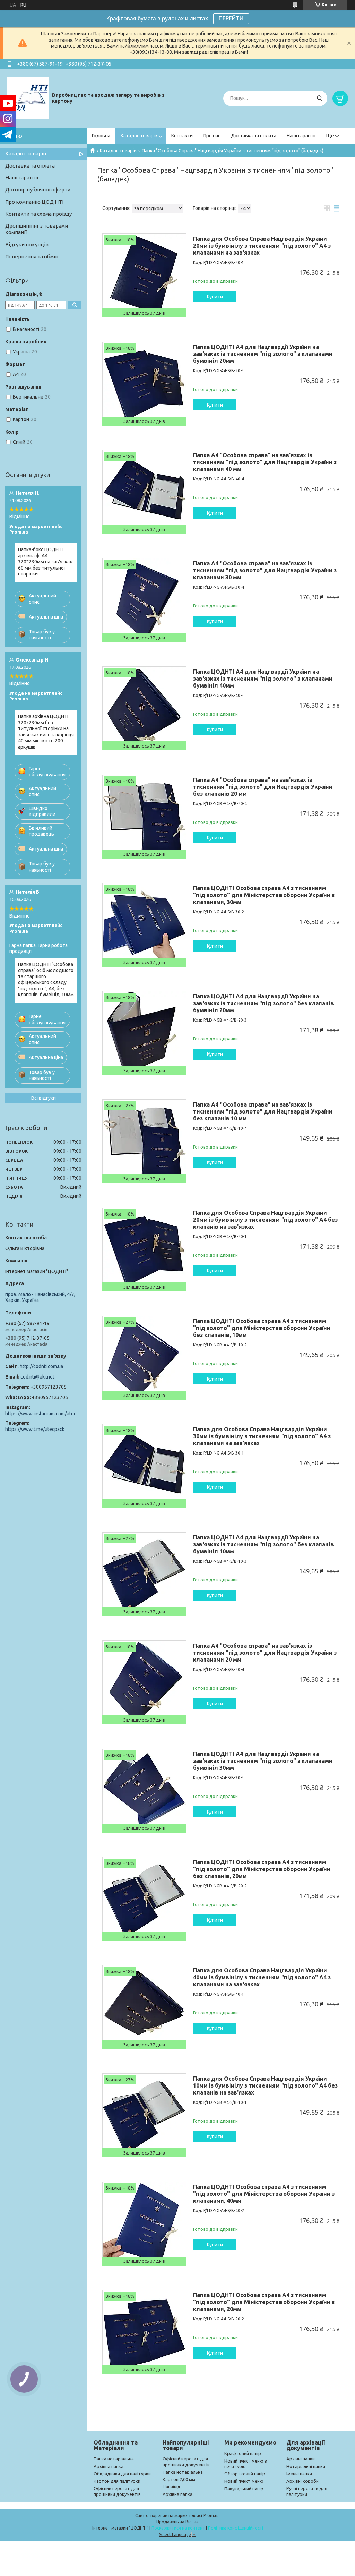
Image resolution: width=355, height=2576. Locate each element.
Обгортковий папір (245, 2474)
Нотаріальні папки (306, 2466)
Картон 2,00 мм (179, 2479)
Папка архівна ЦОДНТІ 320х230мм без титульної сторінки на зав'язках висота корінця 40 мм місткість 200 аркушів (46, 732)
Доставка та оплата (254, 136)
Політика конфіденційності (236, 2528)
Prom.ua (211, 2515)
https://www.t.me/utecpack (35, 1429)
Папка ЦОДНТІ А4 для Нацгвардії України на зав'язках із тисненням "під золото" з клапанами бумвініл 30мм (263, 1761)
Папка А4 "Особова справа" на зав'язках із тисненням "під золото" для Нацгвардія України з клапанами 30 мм (265, 570)
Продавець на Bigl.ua (177, 2522)
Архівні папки (301, 2459)
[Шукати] (319, 98)
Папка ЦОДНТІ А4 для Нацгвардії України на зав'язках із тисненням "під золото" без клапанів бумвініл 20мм (263, 1003)
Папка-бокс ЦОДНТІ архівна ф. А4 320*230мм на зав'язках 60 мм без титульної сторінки (45, 562)
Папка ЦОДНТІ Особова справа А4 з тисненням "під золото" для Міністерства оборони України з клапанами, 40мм (264, 2194)
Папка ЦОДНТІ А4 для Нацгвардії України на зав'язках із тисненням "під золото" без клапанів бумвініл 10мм (263, 1544)
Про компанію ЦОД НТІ (34, 202)
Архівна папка (109, 2466)
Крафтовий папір (243, 2453)
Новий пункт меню (244, 2481)
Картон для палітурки (117, 2481)
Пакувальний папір (244, 2489)
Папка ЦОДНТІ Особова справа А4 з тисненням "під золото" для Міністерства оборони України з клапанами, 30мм (264, 895)
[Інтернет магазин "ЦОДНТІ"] (28, 98)
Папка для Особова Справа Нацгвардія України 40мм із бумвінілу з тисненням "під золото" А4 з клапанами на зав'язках (262, 1977)
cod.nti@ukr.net (37, 1377)
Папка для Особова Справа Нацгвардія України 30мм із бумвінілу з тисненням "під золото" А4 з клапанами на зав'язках (262, 1436)
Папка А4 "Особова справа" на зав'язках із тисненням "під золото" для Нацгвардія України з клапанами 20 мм (265, 1653)
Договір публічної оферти (38, 190)
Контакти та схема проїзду (38, 214)
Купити (215, 297)
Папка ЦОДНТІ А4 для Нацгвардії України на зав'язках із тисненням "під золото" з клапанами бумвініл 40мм (263, 679)
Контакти (182, 136)
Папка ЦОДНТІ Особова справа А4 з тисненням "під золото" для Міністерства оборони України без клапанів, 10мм (262, 1328)
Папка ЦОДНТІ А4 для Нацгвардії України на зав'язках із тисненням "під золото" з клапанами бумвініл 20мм (263, 354)
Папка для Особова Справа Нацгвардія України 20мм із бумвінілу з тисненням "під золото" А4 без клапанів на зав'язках (265, 1220)
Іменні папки (299, 2474)
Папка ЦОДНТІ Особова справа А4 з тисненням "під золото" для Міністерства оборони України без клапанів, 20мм (262, 1869)
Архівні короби (302, 2481)
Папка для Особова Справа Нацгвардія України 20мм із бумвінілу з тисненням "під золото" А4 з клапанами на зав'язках (262, 246)
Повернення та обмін (32, 257)
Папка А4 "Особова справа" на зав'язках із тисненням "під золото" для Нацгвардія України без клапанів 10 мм (263, 1111)
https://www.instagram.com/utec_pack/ (43, 1414)
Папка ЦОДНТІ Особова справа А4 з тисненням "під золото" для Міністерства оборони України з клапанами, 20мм (264, 2302)
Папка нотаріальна (114, 2459)
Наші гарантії (301, 136)
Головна (101, 136)
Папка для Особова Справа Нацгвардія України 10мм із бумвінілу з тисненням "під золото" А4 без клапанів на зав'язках (265, 2085)
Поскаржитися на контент (178, 2528)
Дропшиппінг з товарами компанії (37, 229)
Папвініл (171, 2487)
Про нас (212, 136)
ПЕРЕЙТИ (231, 18)
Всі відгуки (44, 1098)
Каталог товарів (139, 136)
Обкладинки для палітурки (122, 2474)
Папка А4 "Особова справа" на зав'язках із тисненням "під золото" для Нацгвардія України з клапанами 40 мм (265, 462)
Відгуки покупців (27, 244)
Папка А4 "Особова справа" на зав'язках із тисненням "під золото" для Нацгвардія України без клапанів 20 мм (263, 787)
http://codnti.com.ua (41, 1366)
